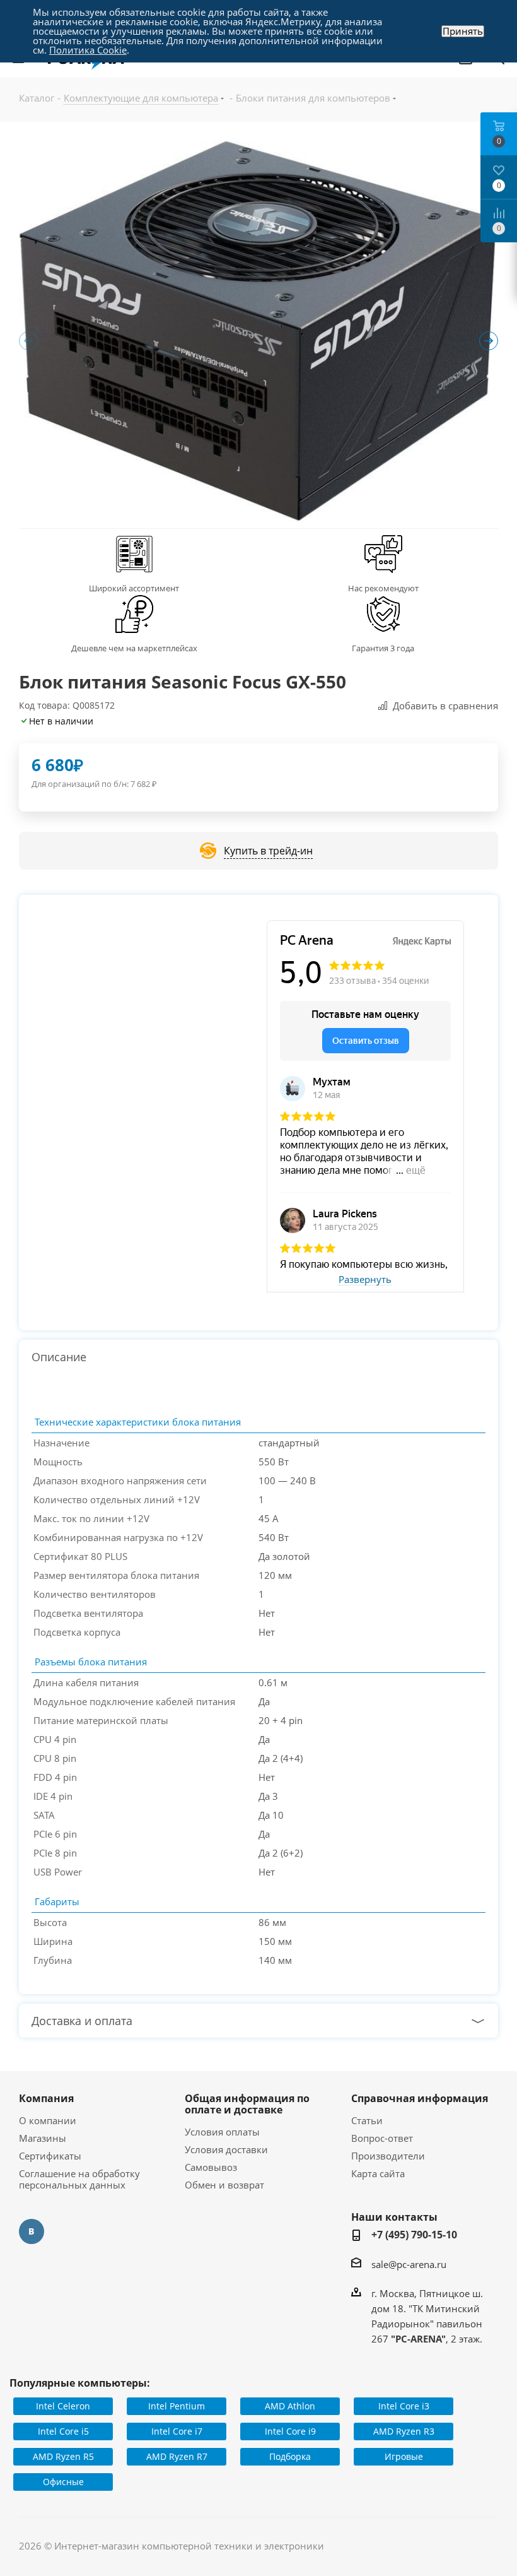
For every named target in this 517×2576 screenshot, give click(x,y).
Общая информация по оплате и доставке (247, 2104)
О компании (48, 2120)
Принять (463, 31)
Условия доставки (226, 2149)
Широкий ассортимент (134, 588)
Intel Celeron (63, 2406)
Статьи (367, 2120)
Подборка (290, 2456)
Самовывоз (211, 2167)
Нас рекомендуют (383, 588)
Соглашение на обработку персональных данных (79, 2179)
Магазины (43, 2138)
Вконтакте (32, 2231)
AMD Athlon (290, 2406)
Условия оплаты (222, 2132)
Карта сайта (378, 2173)
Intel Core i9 (290, 2431)
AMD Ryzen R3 (404, 2431)
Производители (388, 2156)
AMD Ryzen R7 (177, 2456)
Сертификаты (50, 2156)
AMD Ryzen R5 (63, 2456)
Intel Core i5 (63, 2431)
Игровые (404, 2456)
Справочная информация (420, 2098)
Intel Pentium (177, 2406)
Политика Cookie (88, 50)
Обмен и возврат (224, 2185)
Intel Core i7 (177, 2431)
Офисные (63, 2482)
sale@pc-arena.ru (409, 2264)
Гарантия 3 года (383, 648)
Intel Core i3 (404, 2406)
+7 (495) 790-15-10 (414, 2235)
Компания (46, 2098)
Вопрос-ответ (382, 2138)
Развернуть (365, 1280)
